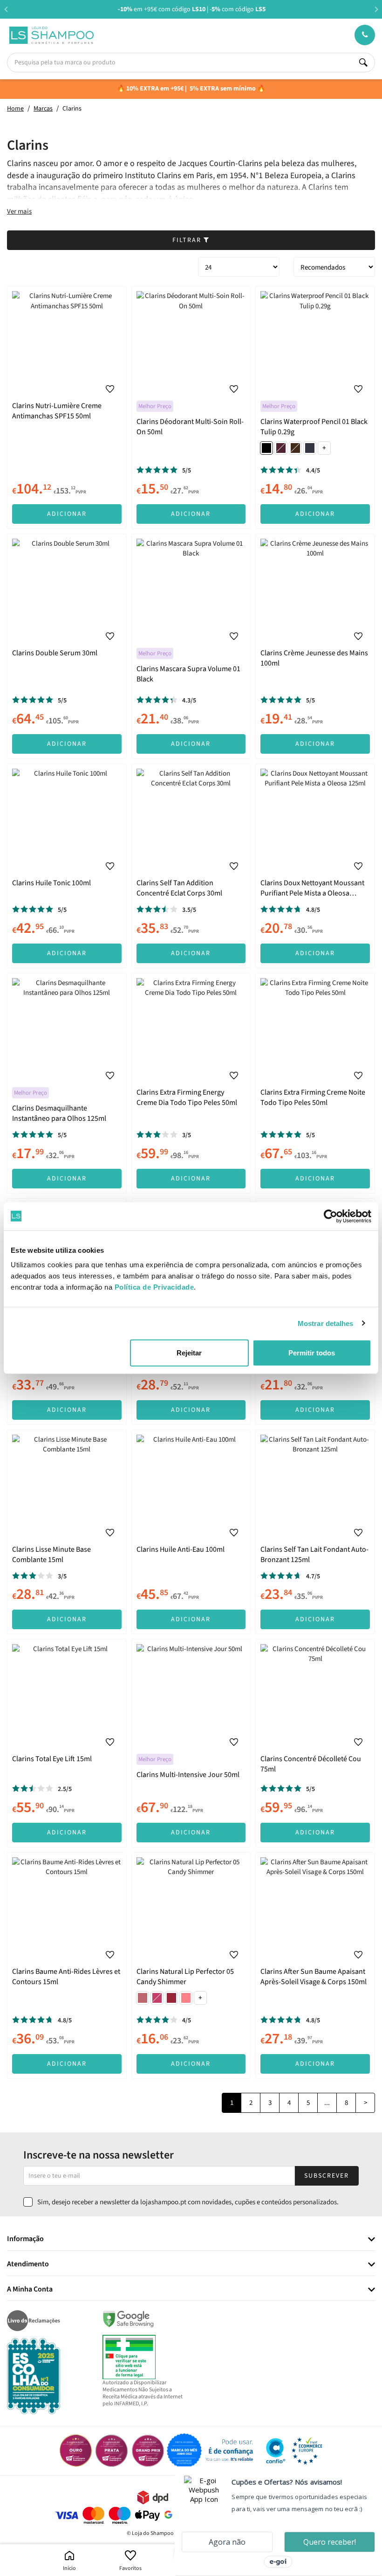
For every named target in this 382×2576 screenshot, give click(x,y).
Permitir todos (312, 1353)
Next (376, 9)
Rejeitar (189, 1353)
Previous (6, 9)
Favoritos (130, 2568)
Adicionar (67, 514)
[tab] (191, 2239)
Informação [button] (25, 2239)
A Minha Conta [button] (30, 2290)
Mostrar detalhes (326, 1323)
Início (69, 2568)
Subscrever (327, 2176)
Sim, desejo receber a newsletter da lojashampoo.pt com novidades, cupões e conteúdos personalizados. (188, 2202)
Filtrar (188, 240)
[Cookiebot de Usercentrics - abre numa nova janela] (331, 1216)
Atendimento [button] (28, 2264)
